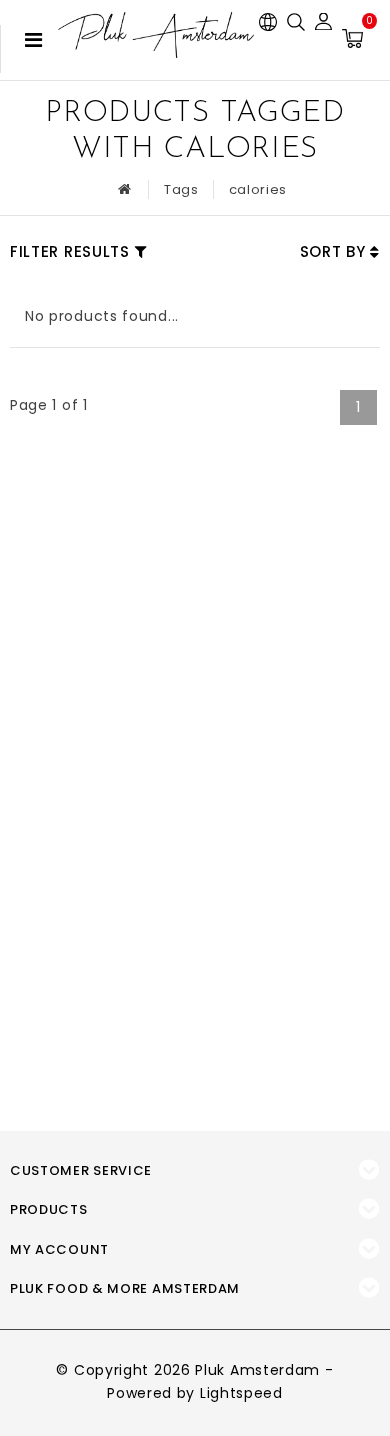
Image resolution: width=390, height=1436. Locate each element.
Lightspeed (241, 1393)
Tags (181, 189)
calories (258, 189)
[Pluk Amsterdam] (156, 35)
